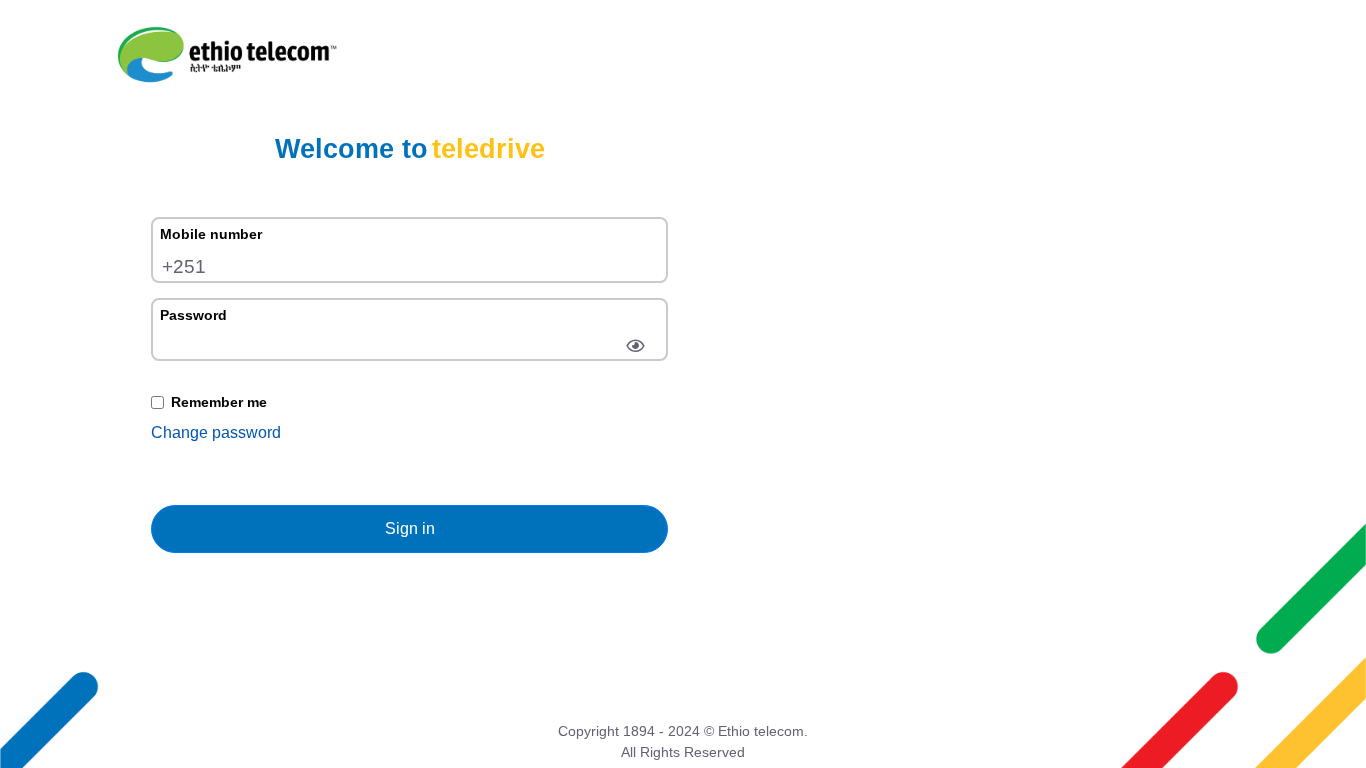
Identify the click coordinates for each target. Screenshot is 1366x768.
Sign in (410, 528)
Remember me (219, 402)
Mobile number (211, 234)
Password (193, 315)
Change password (216, 432)
